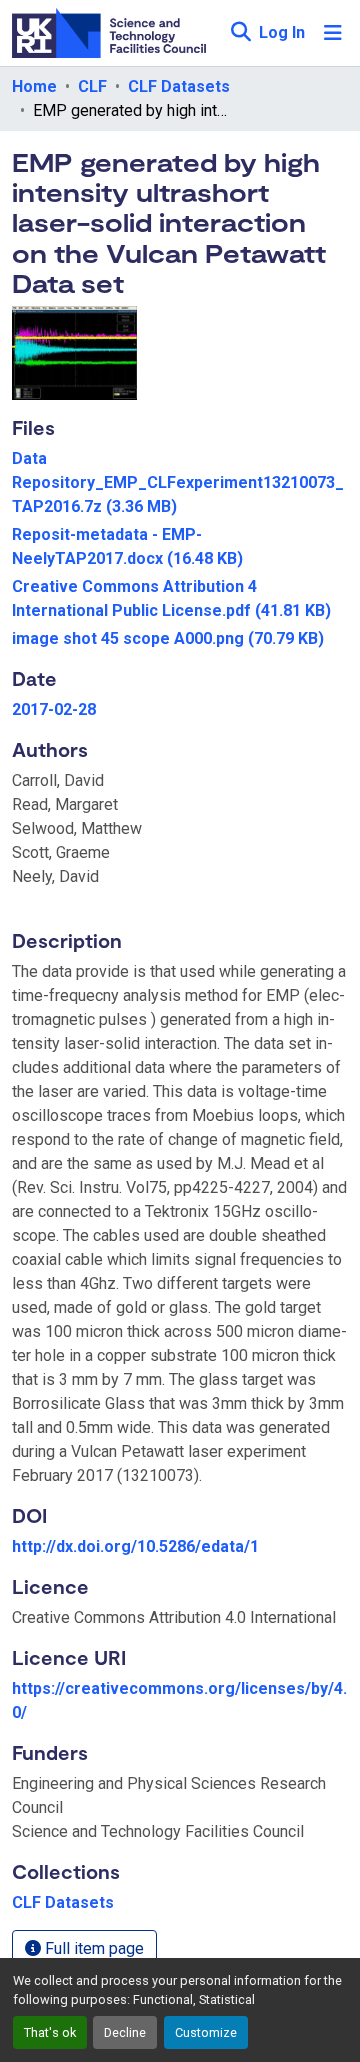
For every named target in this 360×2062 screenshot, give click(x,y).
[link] (180, 483)
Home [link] (34, 86)
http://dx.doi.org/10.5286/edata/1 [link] (135, 1546)
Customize (206, 2032)
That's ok (50, 2032)
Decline (125, 2032)
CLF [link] (92, 86)
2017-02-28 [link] (54, 709)
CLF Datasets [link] (179, 86)
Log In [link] (282, 32)
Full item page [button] (92, 1948)
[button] (240, 33)
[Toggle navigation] (333, 33)
